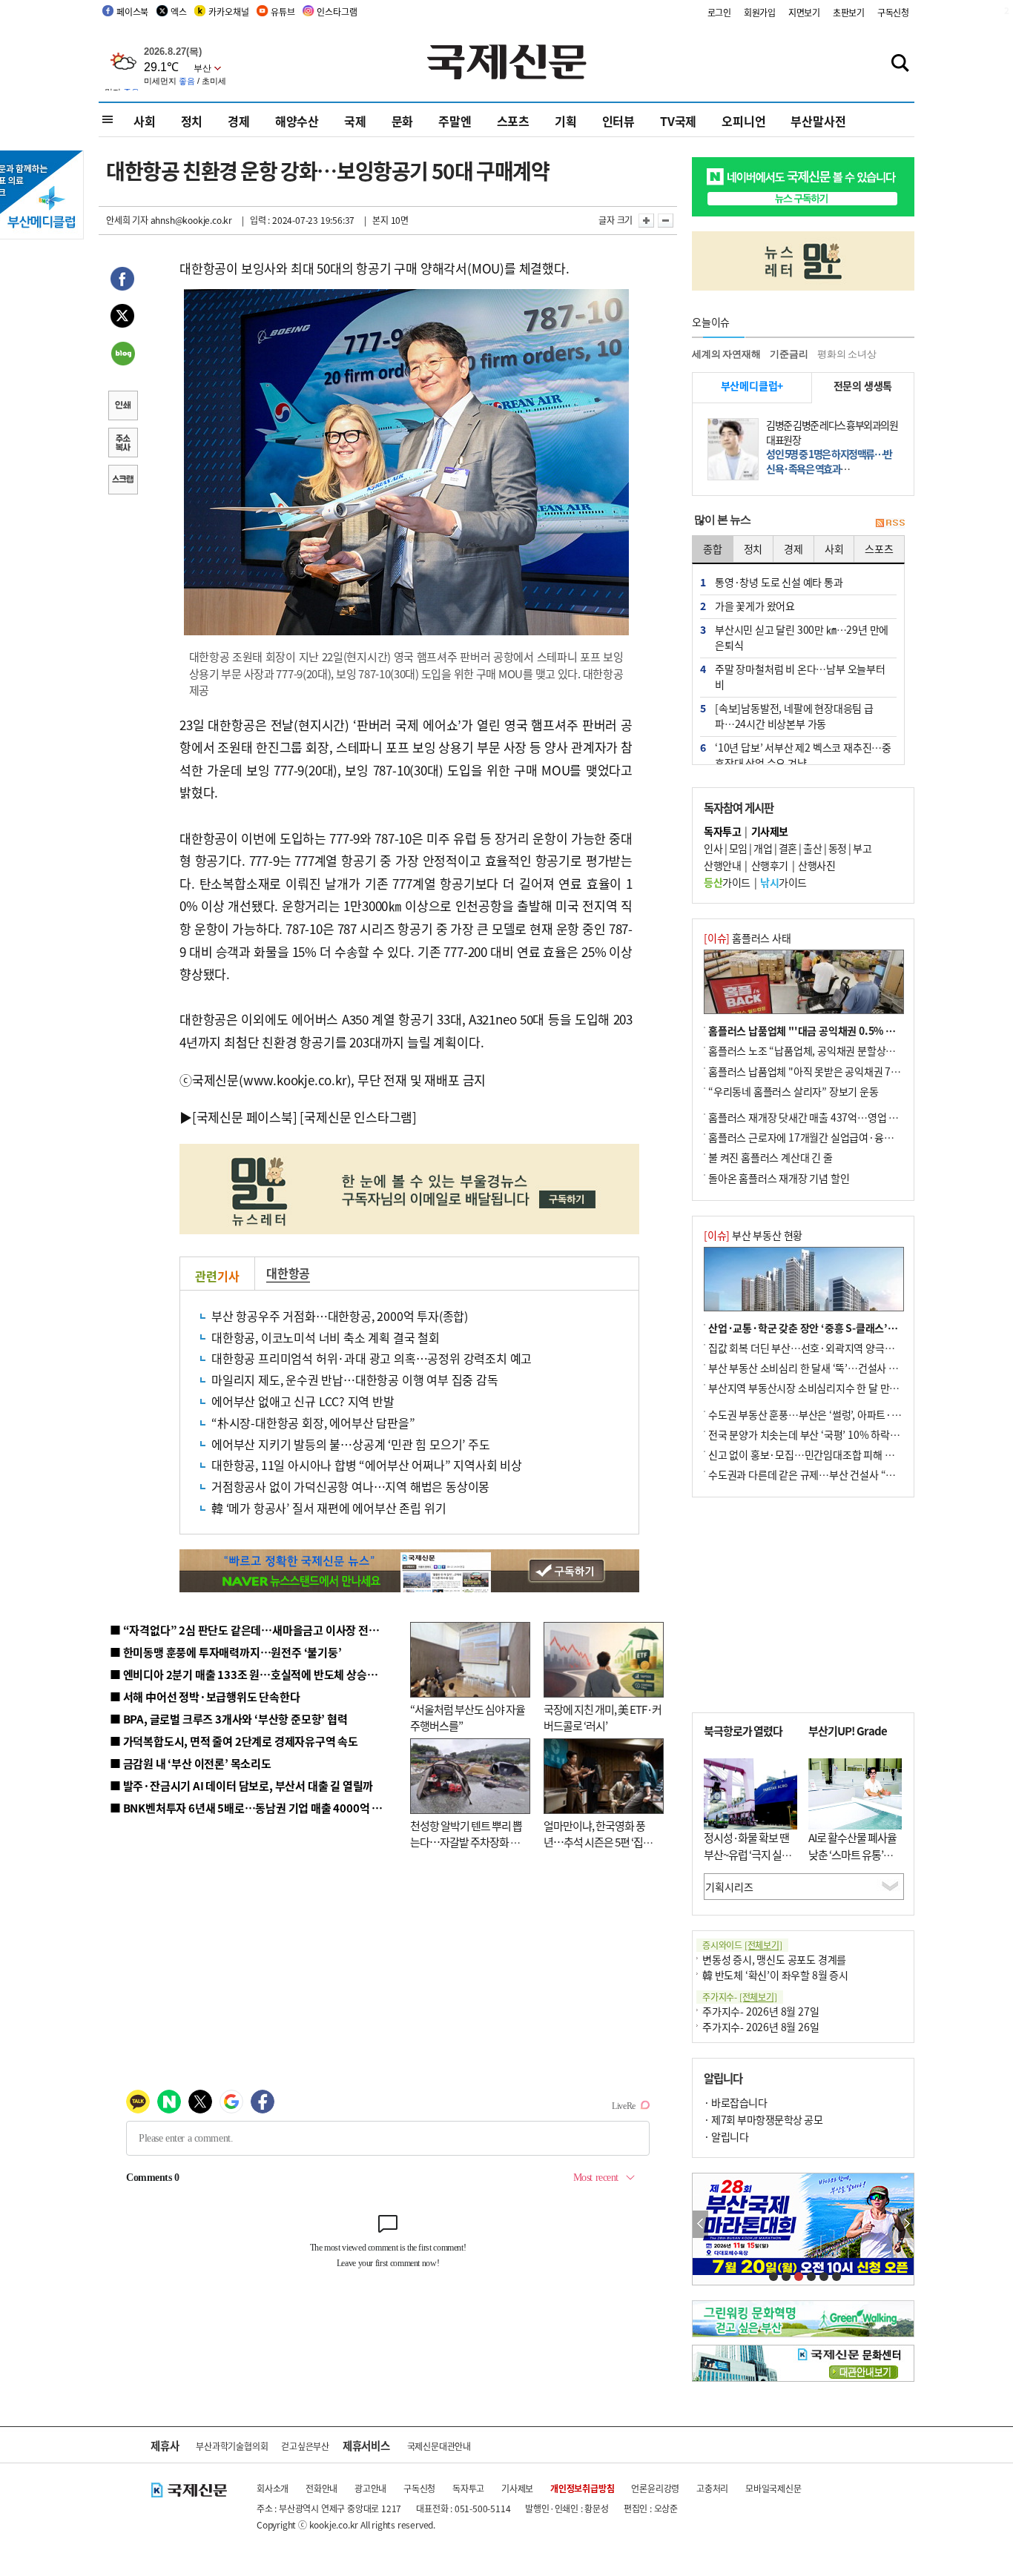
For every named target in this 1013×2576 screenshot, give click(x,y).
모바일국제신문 (773, 2488)
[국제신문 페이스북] (245, 1117)
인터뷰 (618, 121)
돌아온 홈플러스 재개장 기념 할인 (779, 1178)
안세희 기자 (127, 220)
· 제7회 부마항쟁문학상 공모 (763, 2119)
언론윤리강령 (655, 2488)
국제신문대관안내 (439, 2446)
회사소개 (273, 2488)
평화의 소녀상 (847, 354)
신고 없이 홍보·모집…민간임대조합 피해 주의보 (811, 1454)
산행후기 (770, 865)
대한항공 (288, 1273)
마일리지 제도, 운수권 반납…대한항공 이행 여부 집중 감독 (355, 1380)
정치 (192, 121)
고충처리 (712, 2488)
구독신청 (893, 12)
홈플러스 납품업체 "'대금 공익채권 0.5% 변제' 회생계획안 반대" (846, 1030)
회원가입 (760, 12)
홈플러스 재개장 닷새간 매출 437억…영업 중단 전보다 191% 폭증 (848, 1117)
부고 (862, 848)
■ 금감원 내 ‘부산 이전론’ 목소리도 (191, 1763)
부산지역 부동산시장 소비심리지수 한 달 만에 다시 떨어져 (829, 1388)
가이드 (727, 882)
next (906, 2224)
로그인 (719, 12)
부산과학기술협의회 (232, 2446)
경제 (239, 121)
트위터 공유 (122, 318)
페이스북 (132, 11)
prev (700, 2224)
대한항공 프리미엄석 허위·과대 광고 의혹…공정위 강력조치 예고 (372, 1358)
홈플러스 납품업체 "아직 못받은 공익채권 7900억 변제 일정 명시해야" (857, 1071)
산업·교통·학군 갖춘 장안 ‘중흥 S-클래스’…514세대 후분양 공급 (847, 1328)
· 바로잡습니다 (735, 2102)
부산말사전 (818, 121)
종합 (713, 549)
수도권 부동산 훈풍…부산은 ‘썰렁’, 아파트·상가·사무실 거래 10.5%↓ (858, 1414)
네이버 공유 (122, 355)
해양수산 (297, 121)
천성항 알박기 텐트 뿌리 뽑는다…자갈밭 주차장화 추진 (466, 1842)
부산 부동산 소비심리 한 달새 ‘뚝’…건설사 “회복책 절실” (828, 1368)
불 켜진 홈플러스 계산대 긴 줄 (771, 1157)
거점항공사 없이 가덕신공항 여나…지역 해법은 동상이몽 (350, 1486)
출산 (812, 848)
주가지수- (740, 1997)
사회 (145, 121)
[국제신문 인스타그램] (358, 1117)
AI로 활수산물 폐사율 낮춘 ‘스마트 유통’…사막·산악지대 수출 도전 (852, 1863)
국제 (355, 121)
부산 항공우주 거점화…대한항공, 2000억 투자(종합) (340, 1316)
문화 (403, 121)
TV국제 (678, 121)
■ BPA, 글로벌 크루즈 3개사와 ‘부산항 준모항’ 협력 (229, 1719)
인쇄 (122, 407)
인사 (713, 848)
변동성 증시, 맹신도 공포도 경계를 (774, 1959)
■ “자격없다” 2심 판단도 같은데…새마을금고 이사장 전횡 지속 (255, 1630)
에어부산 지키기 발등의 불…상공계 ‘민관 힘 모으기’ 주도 (351, 1444)
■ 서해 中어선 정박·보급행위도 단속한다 (205, 1696)
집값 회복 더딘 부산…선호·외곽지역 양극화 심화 (812, 1348)
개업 (763, 848)
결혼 (788, 848)
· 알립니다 (726, 2136)
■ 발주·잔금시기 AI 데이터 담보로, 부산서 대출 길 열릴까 (241, 1785)
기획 (566, 121)
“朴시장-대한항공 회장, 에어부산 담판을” (313, 1423)
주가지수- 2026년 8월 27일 (760, 2011)
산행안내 (722, 865)
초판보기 (849, 12)
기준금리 (789, 354)
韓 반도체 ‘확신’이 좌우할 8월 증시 (775, 1975)
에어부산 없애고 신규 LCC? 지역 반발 (303, 1401)
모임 (738, 848)
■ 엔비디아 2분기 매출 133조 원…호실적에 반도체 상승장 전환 (255, 1674)
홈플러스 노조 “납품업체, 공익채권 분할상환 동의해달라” (829, 1050)
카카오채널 (228, 11)
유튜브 (283, 11)
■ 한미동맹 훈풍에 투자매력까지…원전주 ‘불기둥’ (226, 1652)
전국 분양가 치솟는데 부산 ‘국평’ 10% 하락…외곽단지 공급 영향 (844, 1434)
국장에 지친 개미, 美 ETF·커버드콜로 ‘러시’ (603, 1718)
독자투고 (468, 2488)
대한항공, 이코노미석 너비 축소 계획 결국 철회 (326, 1337)
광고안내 (370, 2488)
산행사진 (816, 865)
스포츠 (513, 121)
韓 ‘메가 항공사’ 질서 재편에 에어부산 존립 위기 (329, 1508)
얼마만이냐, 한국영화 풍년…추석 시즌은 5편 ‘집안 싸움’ (598, 1842)
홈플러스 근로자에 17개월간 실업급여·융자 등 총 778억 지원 (837, 1137)
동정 (838, 848)
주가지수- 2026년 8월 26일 (760, 2027)
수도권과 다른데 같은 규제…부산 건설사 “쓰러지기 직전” (829, 1474)
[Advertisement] (803, 1605)
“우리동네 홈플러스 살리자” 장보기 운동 (793, 1091)
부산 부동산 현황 (753, 1235)
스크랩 (122, 481)
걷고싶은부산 (305, 2446)
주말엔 (455, 121)
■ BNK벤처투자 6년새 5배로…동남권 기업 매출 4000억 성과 (251, 1808)
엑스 (179, 11)
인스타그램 (337, 11)
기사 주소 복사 (122, 444)
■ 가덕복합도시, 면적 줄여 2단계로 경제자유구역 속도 (234, 1741)
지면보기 (804, 12)
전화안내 (321, 2488)
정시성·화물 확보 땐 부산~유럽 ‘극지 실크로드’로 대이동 (748, 1854)
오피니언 (743, 121)
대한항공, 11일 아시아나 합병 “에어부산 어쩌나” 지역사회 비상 (367, 1465)
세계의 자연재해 (726, 354)
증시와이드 (742, 1945)
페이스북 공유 (122, 281)
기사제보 (517, 2488)
